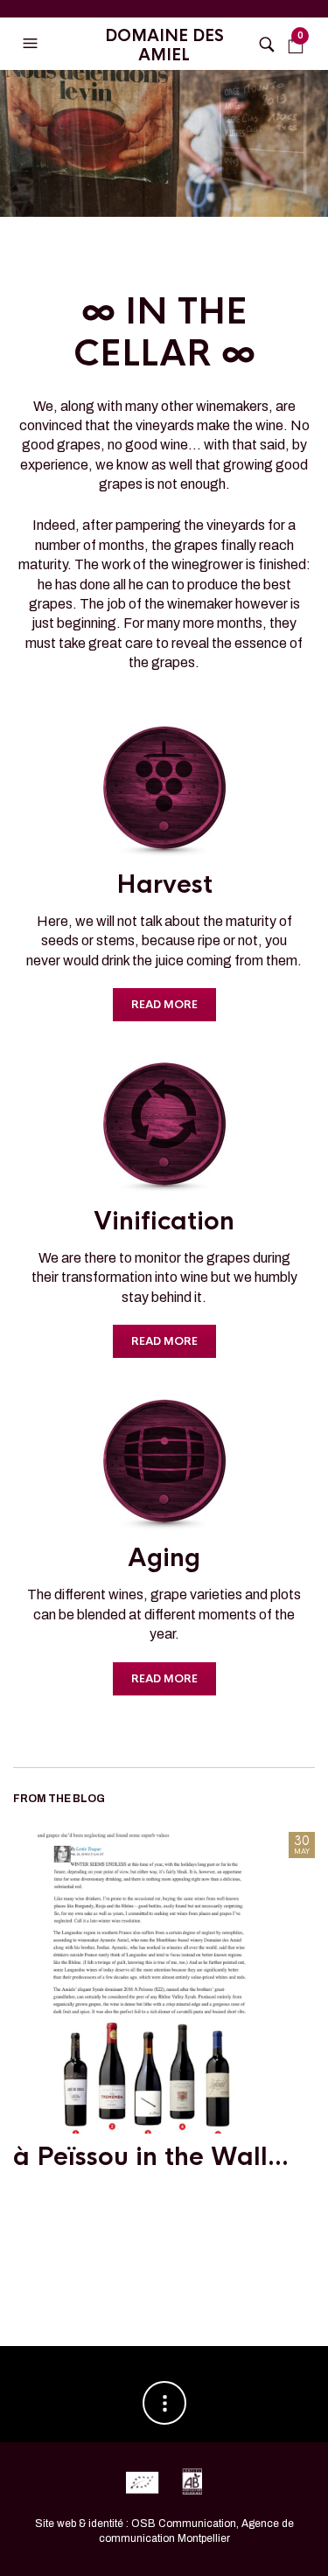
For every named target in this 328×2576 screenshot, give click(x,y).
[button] (32, 44)
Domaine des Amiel (164, 45)
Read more (164, 1005)
